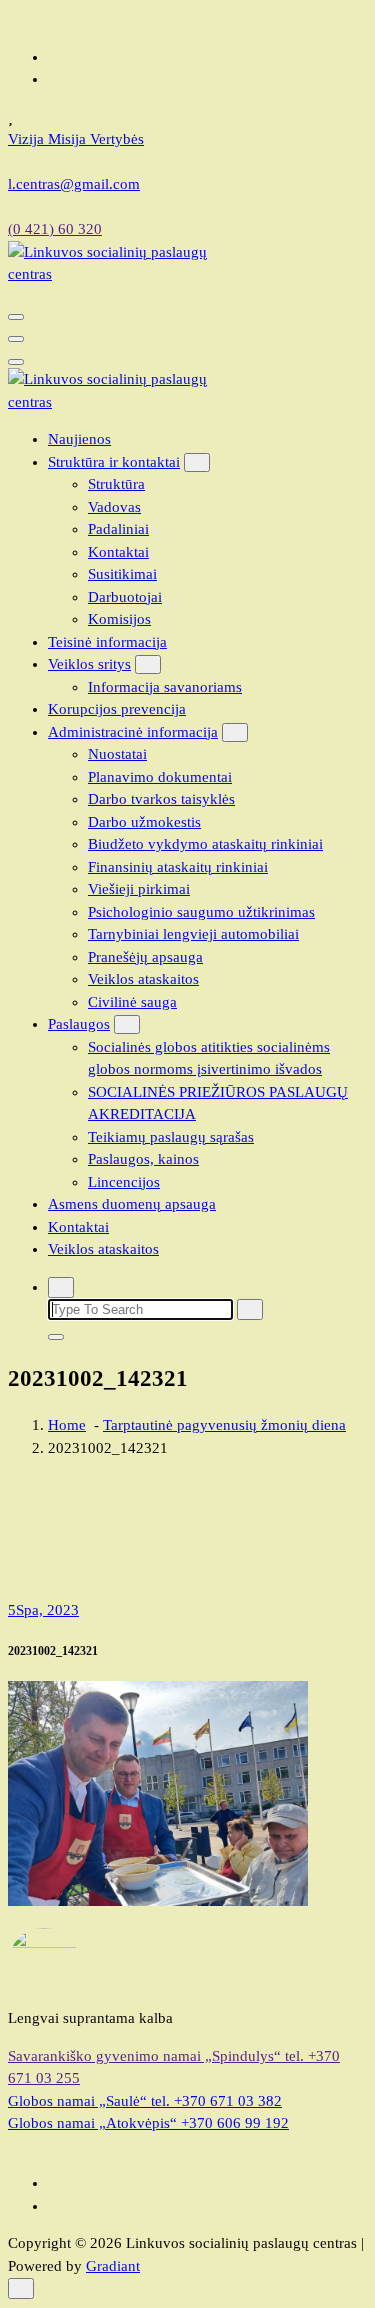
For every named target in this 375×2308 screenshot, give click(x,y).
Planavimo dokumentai (160, 777)
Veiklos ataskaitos (143, 979)
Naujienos (79, 439)
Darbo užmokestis (144, 822)
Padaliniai (118, 529)
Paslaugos (79, 1024)
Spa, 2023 (43, 1610)
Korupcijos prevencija (117, 709)
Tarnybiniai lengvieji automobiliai (193, 934)
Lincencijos (124, 1182)
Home (67, 1425)
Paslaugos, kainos (143, 1159)
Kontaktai (118, 552)
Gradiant (113, 2266)
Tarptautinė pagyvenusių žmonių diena (224, 1425)
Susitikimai (122, 574)
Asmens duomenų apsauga (132, 1204)
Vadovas (114, 507)
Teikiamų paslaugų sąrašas (171, 1137)
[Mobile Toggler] (197, 462)
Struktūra (116, 484)
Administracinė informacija (133, 732)
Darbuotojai (125, 597)
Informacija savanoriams (165, 687)
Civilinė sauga (132, 1002)
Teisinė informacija (107, 642)
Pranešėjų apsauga (145, 957)
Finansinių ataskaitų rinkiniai (178, 867)
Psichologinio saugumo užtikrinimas (201, 912)
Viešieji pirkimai (139, 889)
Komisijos (119, 619)
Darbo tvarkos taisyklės (161, 799)
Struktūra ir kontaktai (114, 462)
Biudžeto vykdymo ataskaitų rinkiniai (205, 844)
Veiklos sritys (89, 664)
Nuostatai (117, 754)
